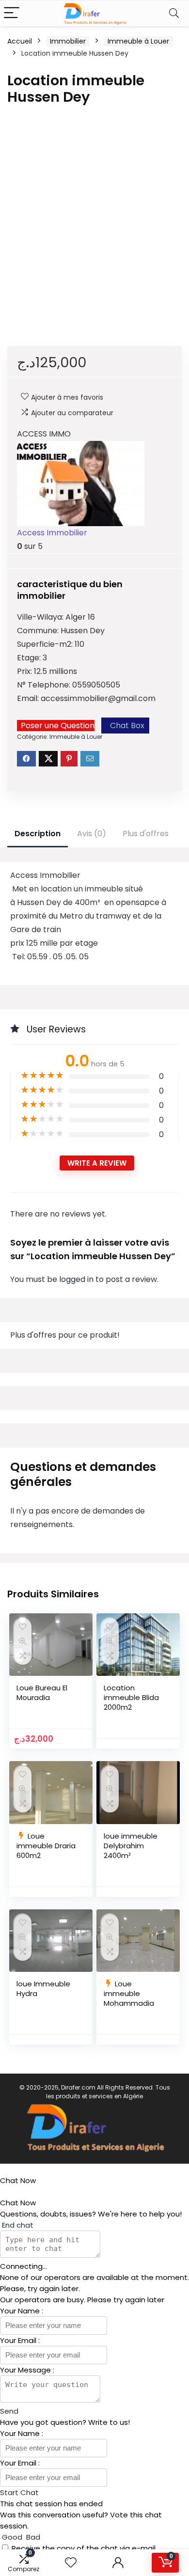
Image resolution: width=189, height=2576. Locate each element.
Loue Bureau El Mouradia (42, 1693)
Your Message (26, 2370)
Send (9, 2411)
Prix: (25, 671)
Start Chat (19, 2492)
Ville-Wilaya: (41, 617)
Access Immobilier (52, 533)
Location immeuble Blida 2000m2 (131, 1697)
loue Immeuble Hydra (43, 1989)
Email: (29, 698)
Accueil (20, 41)
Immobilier (68, 41)
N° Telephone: (45, 685)
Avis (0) (92, 834)
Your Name (21, 2311)
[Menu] (12, 13)
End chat (17, 2225)
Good (12, 2537)
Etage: (30, 658)
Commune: (39, 631)
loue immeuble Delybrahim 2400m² (131, 1846)
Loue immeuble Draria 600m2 (46, 1846)
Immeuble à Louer (138, 41)
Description (38, 834)
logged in (77, 1279)
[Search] (174, 13)
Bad (32, 2537)
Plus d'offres (146, 834)
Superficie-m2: (46, 644)
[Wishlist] (71, 2563)
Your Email (19, 2340)
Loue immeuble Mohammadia (129, 1993)
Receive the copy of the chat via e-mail (84, 2548)
